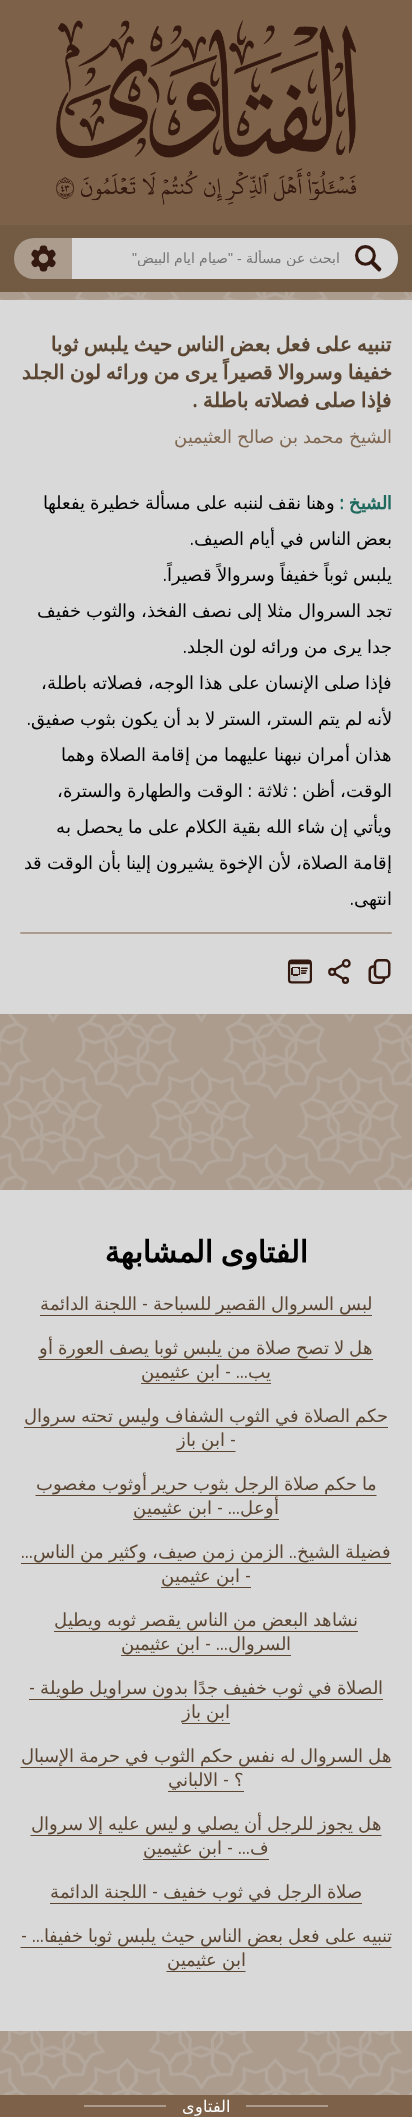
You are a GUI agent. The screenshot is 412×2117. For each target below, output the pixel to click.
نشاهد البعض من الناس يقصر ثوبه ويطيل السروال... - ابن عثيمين (206, 1631)
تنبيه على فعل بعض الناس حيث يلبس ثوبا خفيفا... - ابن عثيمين (206, 1947)
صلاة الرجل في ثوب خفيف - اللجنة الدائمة (206, 1891)
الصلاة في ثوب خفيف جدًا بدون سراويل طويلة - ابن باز (206, 1699)
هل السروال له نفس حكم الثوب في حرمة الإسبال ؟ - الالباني (206, 1767)
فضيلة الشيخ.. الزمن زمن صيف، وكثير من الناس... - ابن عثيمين (206, 1563)
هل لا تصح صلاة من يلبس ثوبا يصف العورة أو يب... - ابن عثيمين (206, 1359)
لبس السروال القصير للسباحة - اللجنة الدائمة (206, 1303)
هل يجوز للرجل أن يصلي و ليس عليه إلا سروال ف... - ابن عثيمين (206, 1835)
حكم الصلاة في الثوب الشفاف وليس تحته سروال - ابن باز (206, 1427)
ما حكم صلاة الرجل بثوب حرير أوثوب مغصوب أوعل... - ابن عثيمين (206, 1495)
